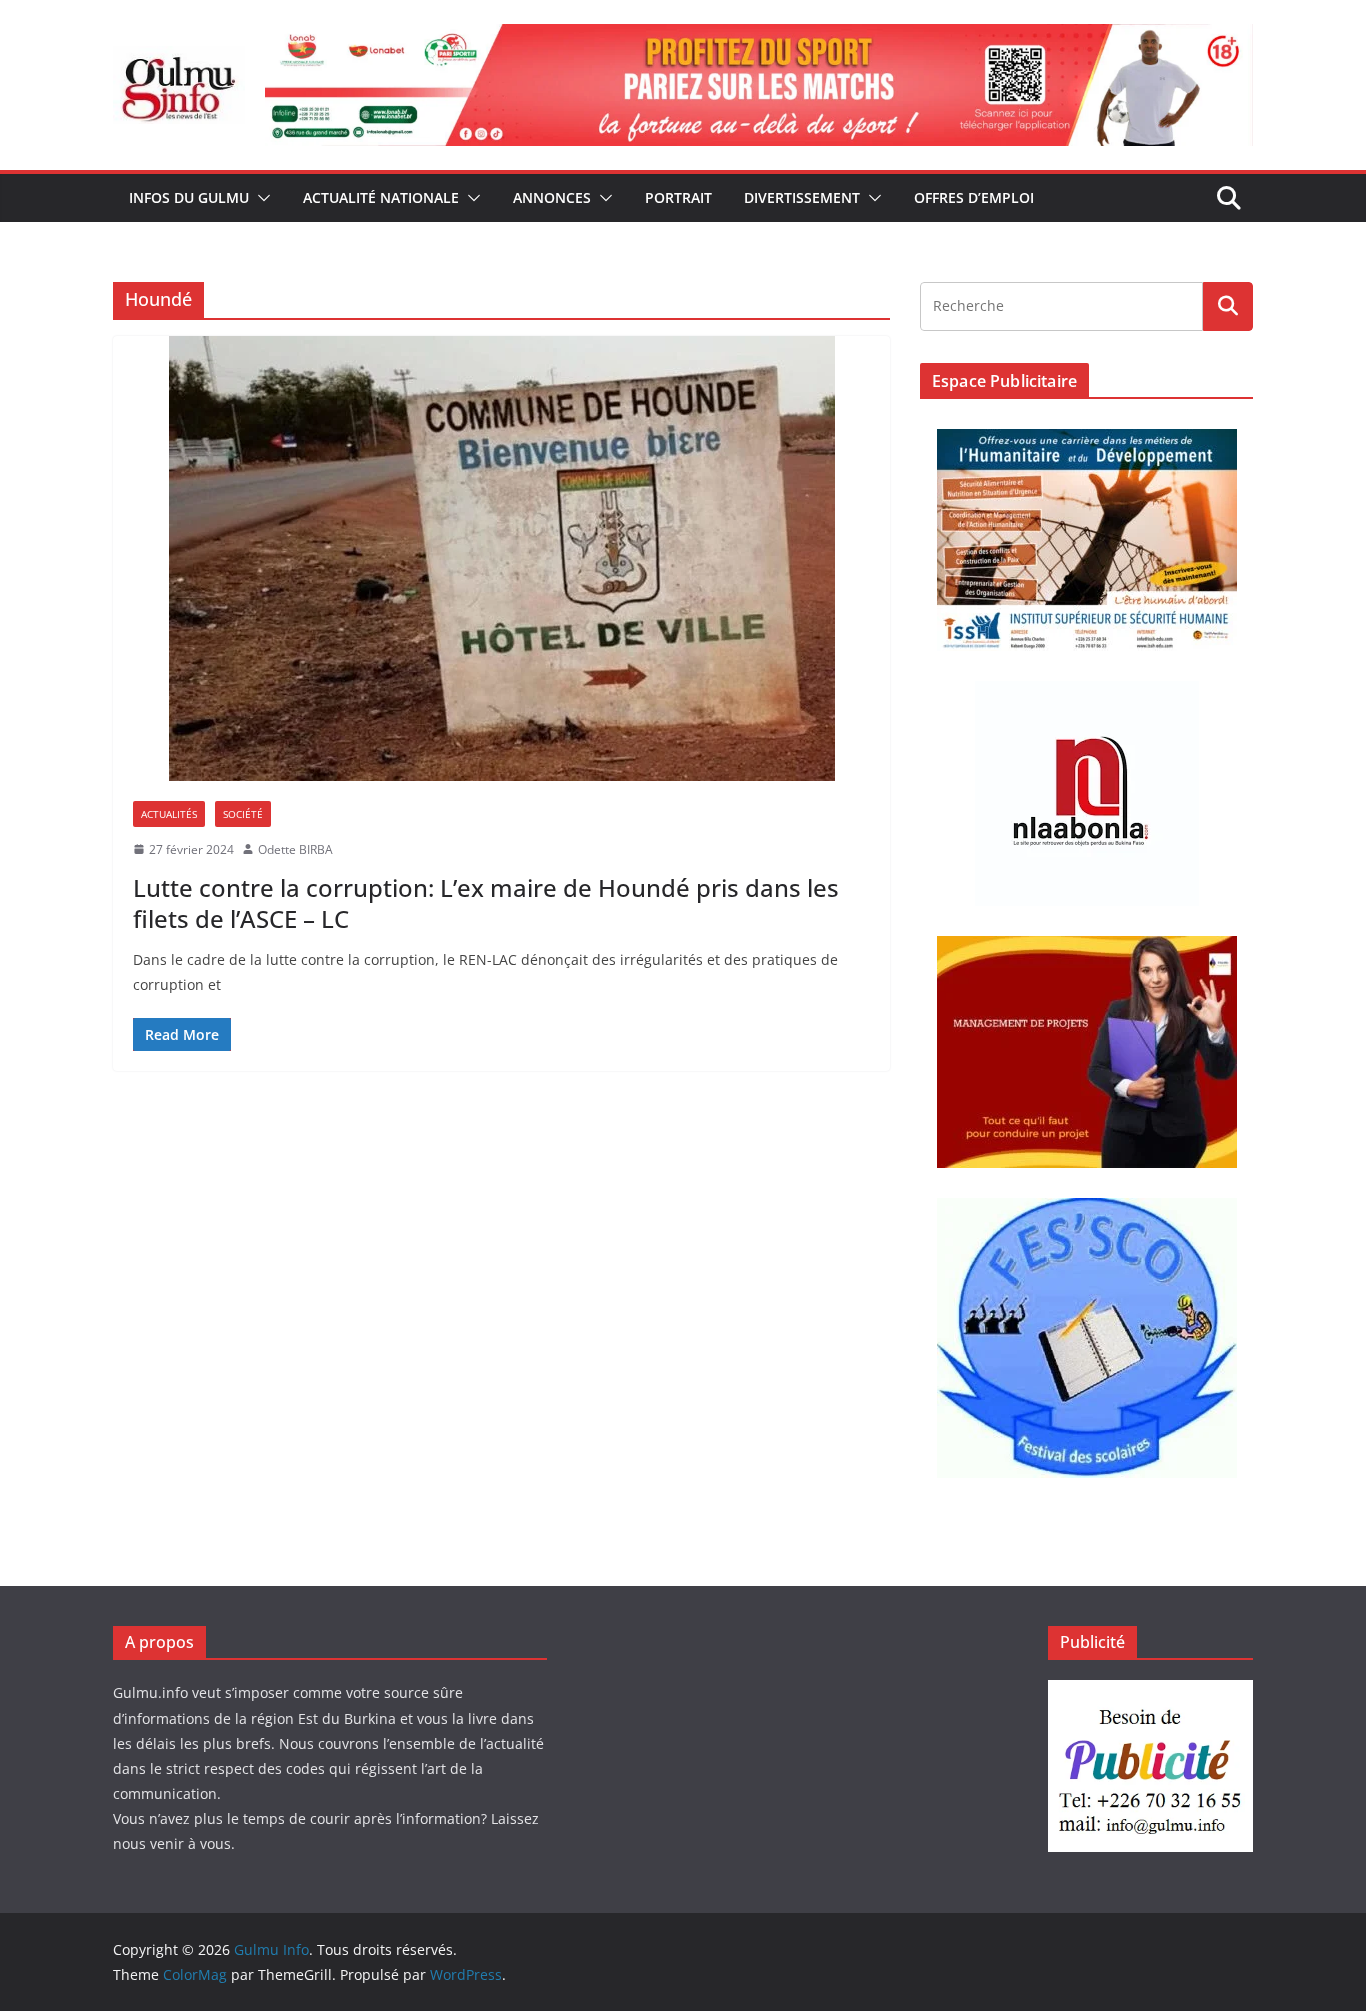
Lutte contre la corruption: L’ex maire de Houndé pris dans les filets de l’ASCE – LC (486, 903)
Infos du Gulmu (189, 197)
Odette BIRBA (295, 849)
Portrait (678, 197)
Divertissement (802, 197)
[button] (260, 198)
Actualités (169, 814)
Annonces (552, 197)
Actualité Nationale (381, 197)
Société (243, 814)
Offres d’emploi (974, 197)
